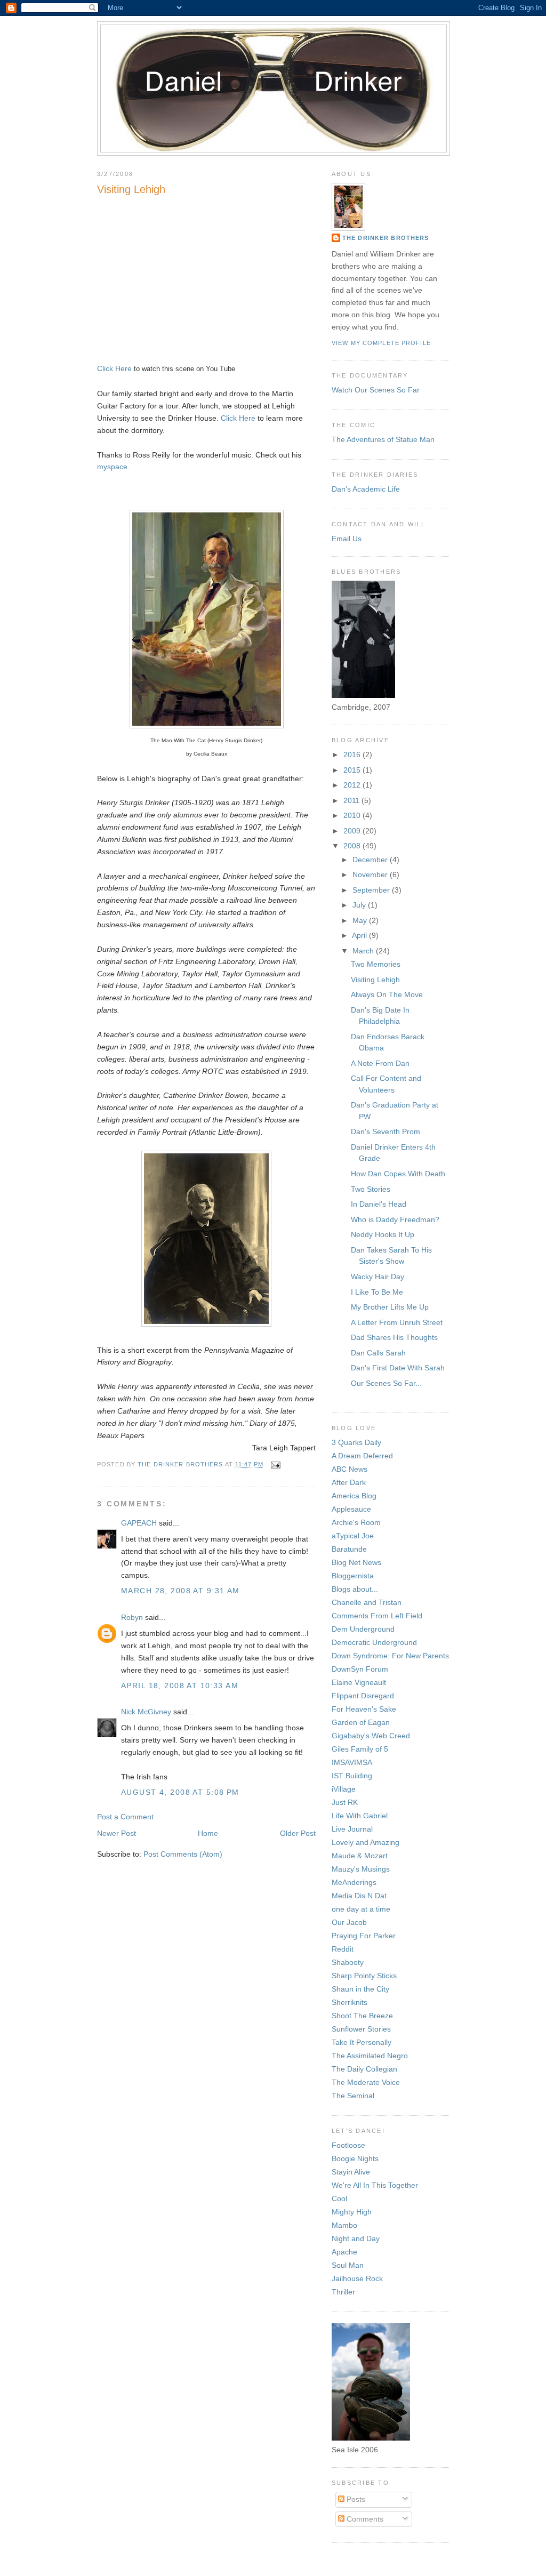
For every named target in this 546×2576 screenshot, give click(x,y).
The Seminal (353, 2096)
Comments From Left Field (377, 1616)
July (360, 905)
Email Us (347, 539)
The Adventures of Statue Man (383, 439)
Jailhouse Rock (357, 2278)
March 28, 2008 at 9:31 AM (180, 1591)
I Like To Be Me (377, 1292)
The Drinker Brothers (386, 238)
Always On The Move (387, 994)
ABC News (350, 1469)
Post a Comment (125, 1817)
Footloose (348, 2145)
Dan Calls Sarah (378, 1353)
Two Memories (376, 964)
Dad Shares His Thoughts (394, 1337)
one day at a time (361, 1909)
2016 (353, 755)
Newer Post (117, 1833)
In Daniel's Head (379, 1204)
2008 (353, 846)
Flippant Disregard (363, 1696)
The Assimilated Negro (370, 2056)
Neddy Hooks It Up (383, 1234)
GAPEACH (139, 1523)
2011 (352, 800)
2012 (353, 785)
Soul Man (348, 2265)
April (360, 935)
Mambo (344, 2225)
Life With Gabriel (360, 1816)
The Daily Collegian (364, 2069)
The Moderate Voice (366, 2082)
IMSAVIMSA (352, 1762)
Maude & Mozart (360, 1856)
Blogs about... (355, 1589)
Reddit (343, 1949)
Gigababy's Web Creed (371, 1736)
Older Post (298, 1833)
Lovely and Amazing (366, 1842)
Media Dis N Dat (359, 1896)
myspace (112, 467)
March (364, 951)
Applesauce (351, 1509)
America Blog (354, 1496)
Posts (355, 2499)
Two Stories (371, 1189)
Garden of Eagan (361, 1722)
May (361, 920)
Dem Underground (363, 1629)
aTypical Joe (353, 1536)
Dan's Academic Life (366, 489)
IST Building (352, 1776)
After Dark (349, 1482)
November (371, 874)
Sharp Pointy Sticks (364, 1976)
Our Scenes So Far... (386, 1383)
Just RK (345, 1802)
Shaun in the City (360, 1989)
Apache (344, 2252)
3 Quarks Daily (356, 1442)
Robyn (132, 1617)
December (371, 860)
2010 (353, 815)
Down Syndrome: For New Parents (390, 1656)
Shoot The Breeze (362, 2016)
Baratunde (349, 1549)
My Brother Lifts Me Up (390, 1307)
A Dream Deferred (362, 1456)
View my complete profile (381, 343)
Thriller (343, 2292)
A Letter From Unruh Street (397, 1322)
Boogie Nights (355, 2158)
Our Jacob (349, 1922)
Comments (364, 2519)
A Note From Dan (380, 1063)
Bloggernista (353, 1576)
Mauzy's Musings (361, 1869)
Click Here (114, 368)
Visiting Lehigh (375, 980)
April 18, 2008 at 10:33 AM (180, 1686)
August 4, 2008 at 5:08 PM (180, 1792)
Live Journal (352, 1829)
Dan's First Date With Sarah (398, 1368)
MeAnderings (354, 1882)
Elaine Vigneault (359, 1682)
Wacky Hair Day (378, 1277)
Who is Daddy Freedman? (395, 1219)
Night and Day (356, 2238)
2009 (353, 831)
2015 (353, 770)
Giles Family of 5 (360, 1749)
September (372, 890)
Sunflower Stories (361, 2029)
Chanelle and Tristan (367, 1602)
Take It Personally (362, 2042)
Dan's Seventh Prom (386, 1131)
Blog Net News (356, 1562)
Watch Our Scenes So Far (376, 390)
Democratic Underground (374, 1642)
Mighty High (352, 2212)
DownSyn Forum (360, 1669)
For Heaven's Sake (364, 1709)
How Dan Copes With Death (398, 1174)
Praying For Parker (364, 1936)
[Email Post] (275, 1465)
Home (208, 1833)
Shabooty (348, 1962)
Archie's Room (356, 1522)
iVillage (344, 1789)
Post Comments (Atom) (183, 1854)
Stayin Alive (351, 2172)
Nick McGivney (146, 1712)
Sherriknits (350, 2002)
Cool (339, 2198)
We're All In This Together (375, 2185)
